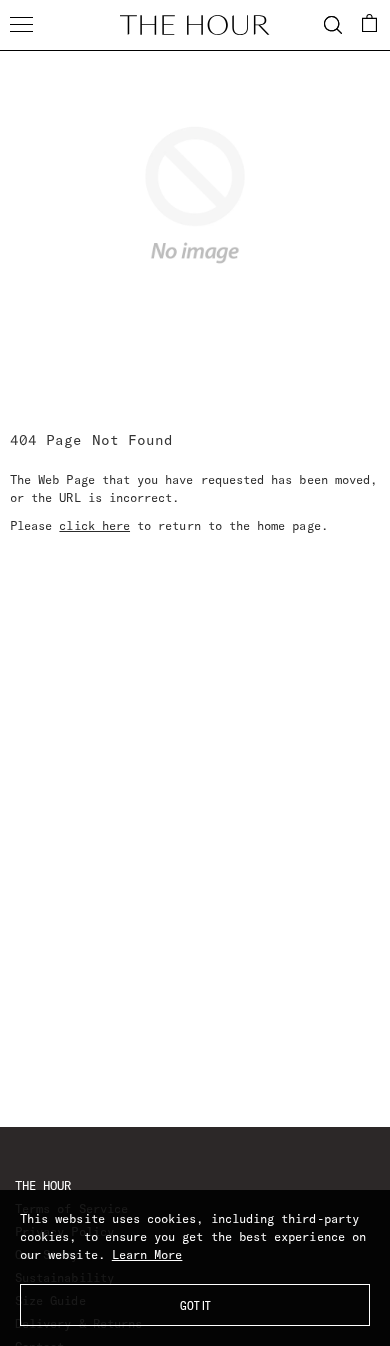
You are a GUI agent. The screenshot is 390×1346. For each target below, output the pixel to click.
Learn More (147, 1254)
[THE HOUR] (195, 25)
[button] (370, 23)
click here (94, 525)
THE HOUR (43, 1185)
